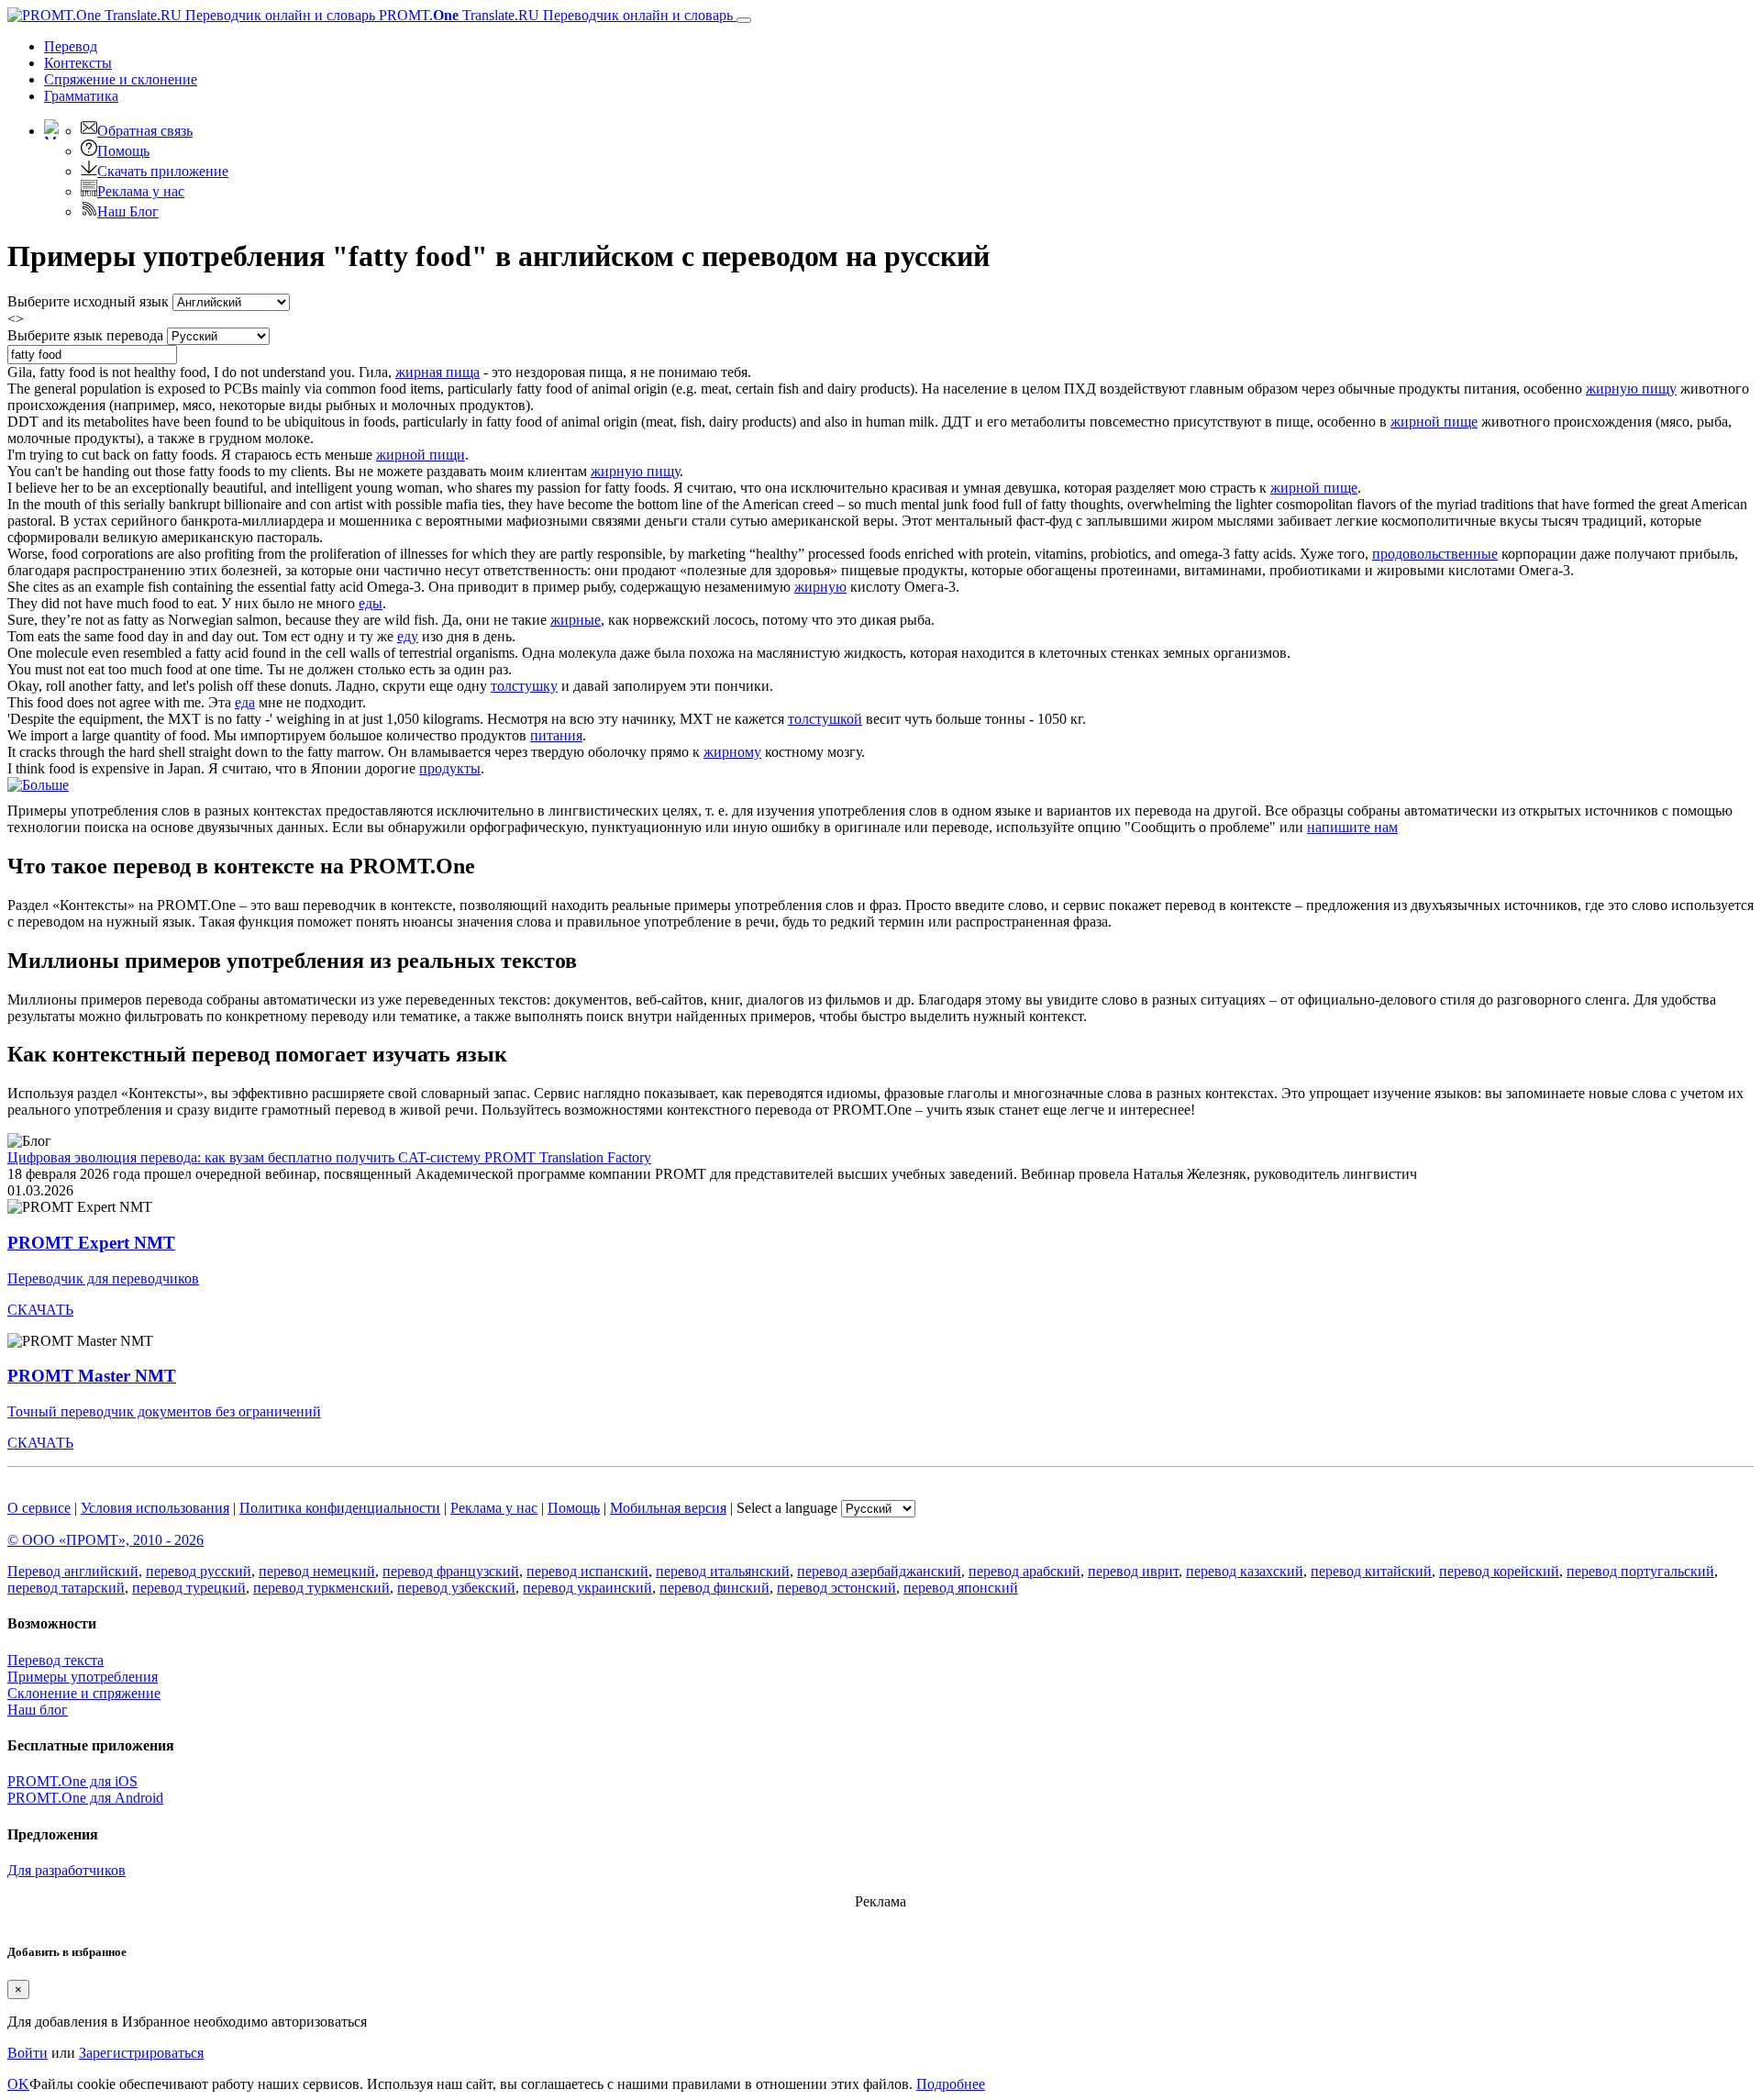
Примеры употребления (83, 1677)
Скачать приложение (163, 171)
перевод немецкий (317, 1571)
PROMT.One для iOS (72, 1781)
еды (371, 603)
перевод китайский (1371, 1571)
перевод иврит (1133, 1571)
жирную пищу (1631, 389)
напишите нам (1352, 827)
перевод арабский (1024, 1571)
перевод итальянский (723, 1571)
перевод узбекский (456, 1588)
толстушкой (825, 719)
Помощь (123, 151)
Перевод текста (55, 1660)
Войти (28, 2053)
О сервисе (39, 1508)
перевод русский (199, 1571)
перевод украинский (587, 1588)
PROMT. (554, 15)
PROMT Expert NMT (91, 1243)
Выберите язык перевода (85, 335)
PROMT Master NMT (92, 1376)
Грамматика (81, 96)
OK (18, 2084)
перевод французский (451, 1571)
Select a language (787, 1508)
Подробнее (951, 2084)
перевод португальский (1640, 1571)
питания (556, 735)
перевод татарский (66, 1588)
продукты (450, 768)
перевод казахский (1245, 1571)
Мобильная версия (668, 1508)
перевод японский (961, 1588)
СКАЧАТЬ (40, 1310)
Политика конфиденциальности (340, 1508)
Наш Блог (128, 211)
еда (245, 702)
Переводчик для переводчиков (103, 1278)
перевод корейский (1499, 1571)
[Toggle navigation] (744, 20)
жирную (820, 587)
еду (408, 636)
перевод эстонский (836, 1588)
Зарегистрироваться (141, 2053)
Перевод (71, 46)
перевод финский (714, 1588)
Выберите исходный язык (88, 301)
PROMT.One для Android (85, 1798)
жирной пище (1434, 422)
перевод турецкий (189, 1588)
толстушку (524, 686)
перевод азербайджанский (879, 1571)
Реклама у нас (141, 191)
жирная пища (437, 372)
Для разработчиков (66, 1870)
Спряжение (121, 79)
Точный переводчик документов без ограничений (164, 1411)
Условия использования (155, 1508)
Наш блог (38, 1710)
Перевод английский (73, 1571)
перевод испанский (587, 1571)
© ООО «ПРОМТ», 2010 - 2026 (105, 1540)
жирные (576, 620)
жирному (732, 752)
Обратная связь (145, 131)
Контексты (78, 63)
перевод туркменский (321, 1588)
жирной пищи (421, 455)
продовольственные (1435, 554)
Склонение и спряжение (84, 1693)
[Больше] (38, 785)
